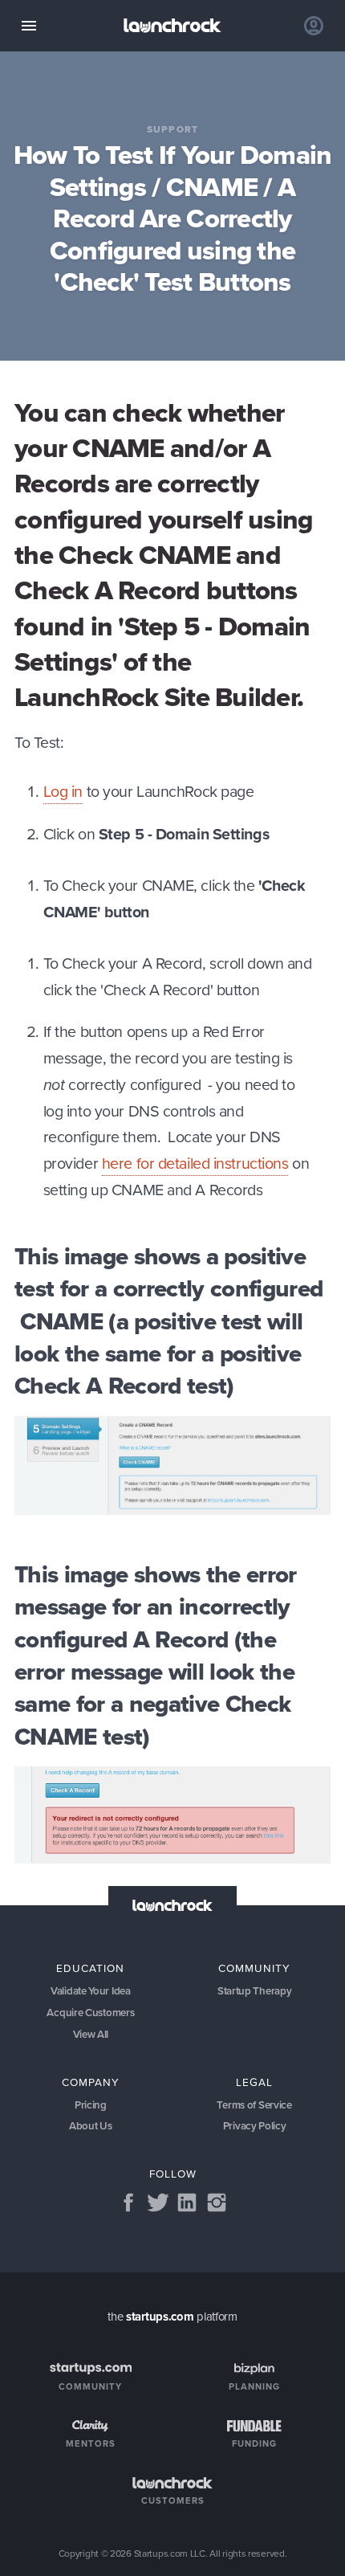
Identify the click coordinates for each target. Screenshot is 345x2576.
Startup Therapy (255, 1991)
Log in (63, 792)
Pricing (91, 2105)
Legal (254, 2082)
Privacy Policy (255, 2126)
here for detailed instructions (195, 1163)
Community (254, 1968)
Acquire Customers (90, 2013)
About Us (91, 2126)
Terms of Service (254, 2105)
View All (91, 2034)
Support (172, 130)
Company (91, 2082)
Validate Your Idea (91, 1991)
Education (90, 1968)
